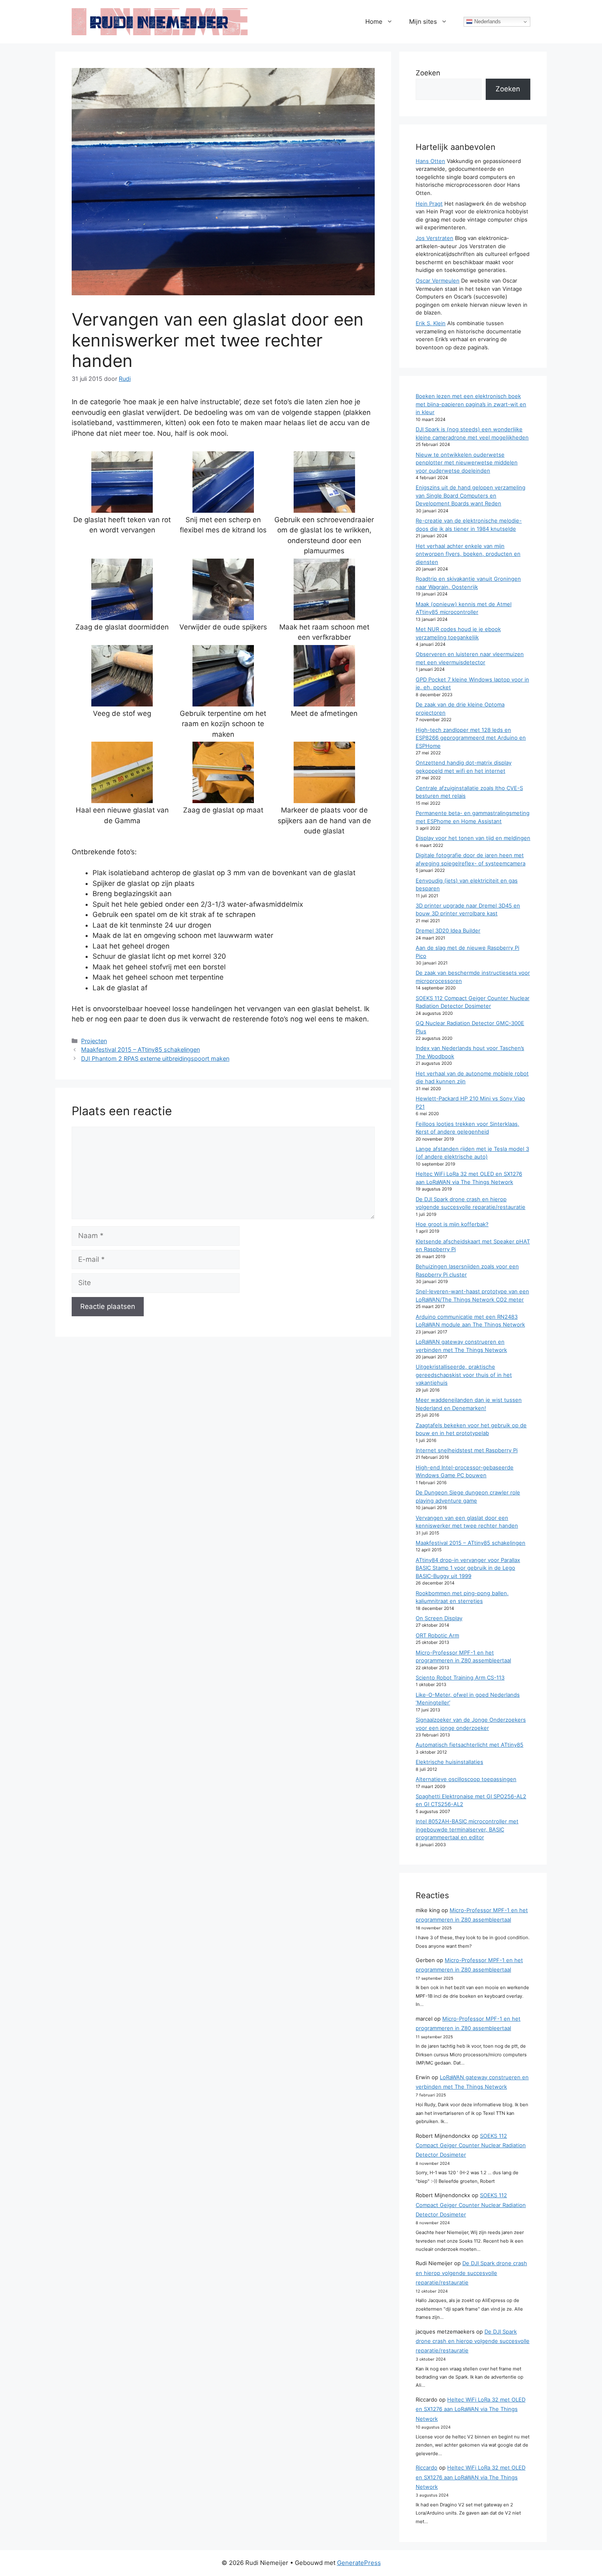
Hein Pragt (429, 204)
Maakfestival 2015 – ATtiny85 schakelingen (140, 1049)
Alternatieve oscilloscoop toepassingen (466, 1779)
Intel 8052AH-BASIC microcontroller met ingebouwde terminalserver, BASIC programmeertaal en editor (467, 1829)
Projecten (94, 1041)
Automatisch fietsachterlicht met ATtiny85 (470, 1745)
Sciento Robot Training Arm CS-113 (460, 1677)
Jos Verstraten (435, 238)
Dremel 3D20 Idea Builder (448, 930)
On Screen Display (439, 1618)
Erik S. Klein (431, 323)
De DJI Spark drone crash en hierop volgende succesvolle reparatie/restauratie (471, 2273)
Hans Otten (430, 161)
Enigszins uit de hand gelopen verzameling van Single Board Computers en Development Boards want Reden (471, 495)
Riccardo (427, 2467)
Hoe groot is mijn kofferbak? (452, 1224)
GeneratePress (359, 2563)
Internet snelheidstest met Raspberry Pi (467, 1450)
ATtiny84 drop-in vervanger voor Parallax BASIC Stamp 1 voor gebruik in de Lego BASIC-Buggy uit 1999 (468, 1568)
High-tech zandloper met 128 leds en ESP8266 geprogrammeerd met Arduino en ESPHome (471, 738)
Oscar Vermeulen (438, 281)
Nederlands (487, 22)
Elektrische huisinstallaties (449, 1762)
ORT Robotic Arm (437, 1635)
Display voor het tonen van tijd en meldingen (473, 838)
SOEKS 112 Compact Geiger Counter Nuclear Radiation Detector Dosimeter (471, 2145)
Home (374, 22)
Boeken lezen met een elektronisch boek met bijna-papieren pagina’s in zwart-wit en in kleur (471, 404)
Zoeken (428, 73)
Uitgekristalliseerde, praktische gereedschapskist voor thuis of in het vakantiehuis (464, 1375)
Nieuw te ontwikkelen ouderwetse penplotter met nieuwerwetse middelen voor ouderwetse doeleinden (467, 463)
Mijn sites (423, 22)
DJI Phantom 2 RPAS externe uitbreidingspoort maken (155, 1058)
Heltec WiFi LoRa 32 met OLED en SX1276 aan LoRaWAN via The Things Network (471, 2409)
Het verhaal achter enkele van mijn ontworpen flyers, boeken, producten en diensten (468, 554)
